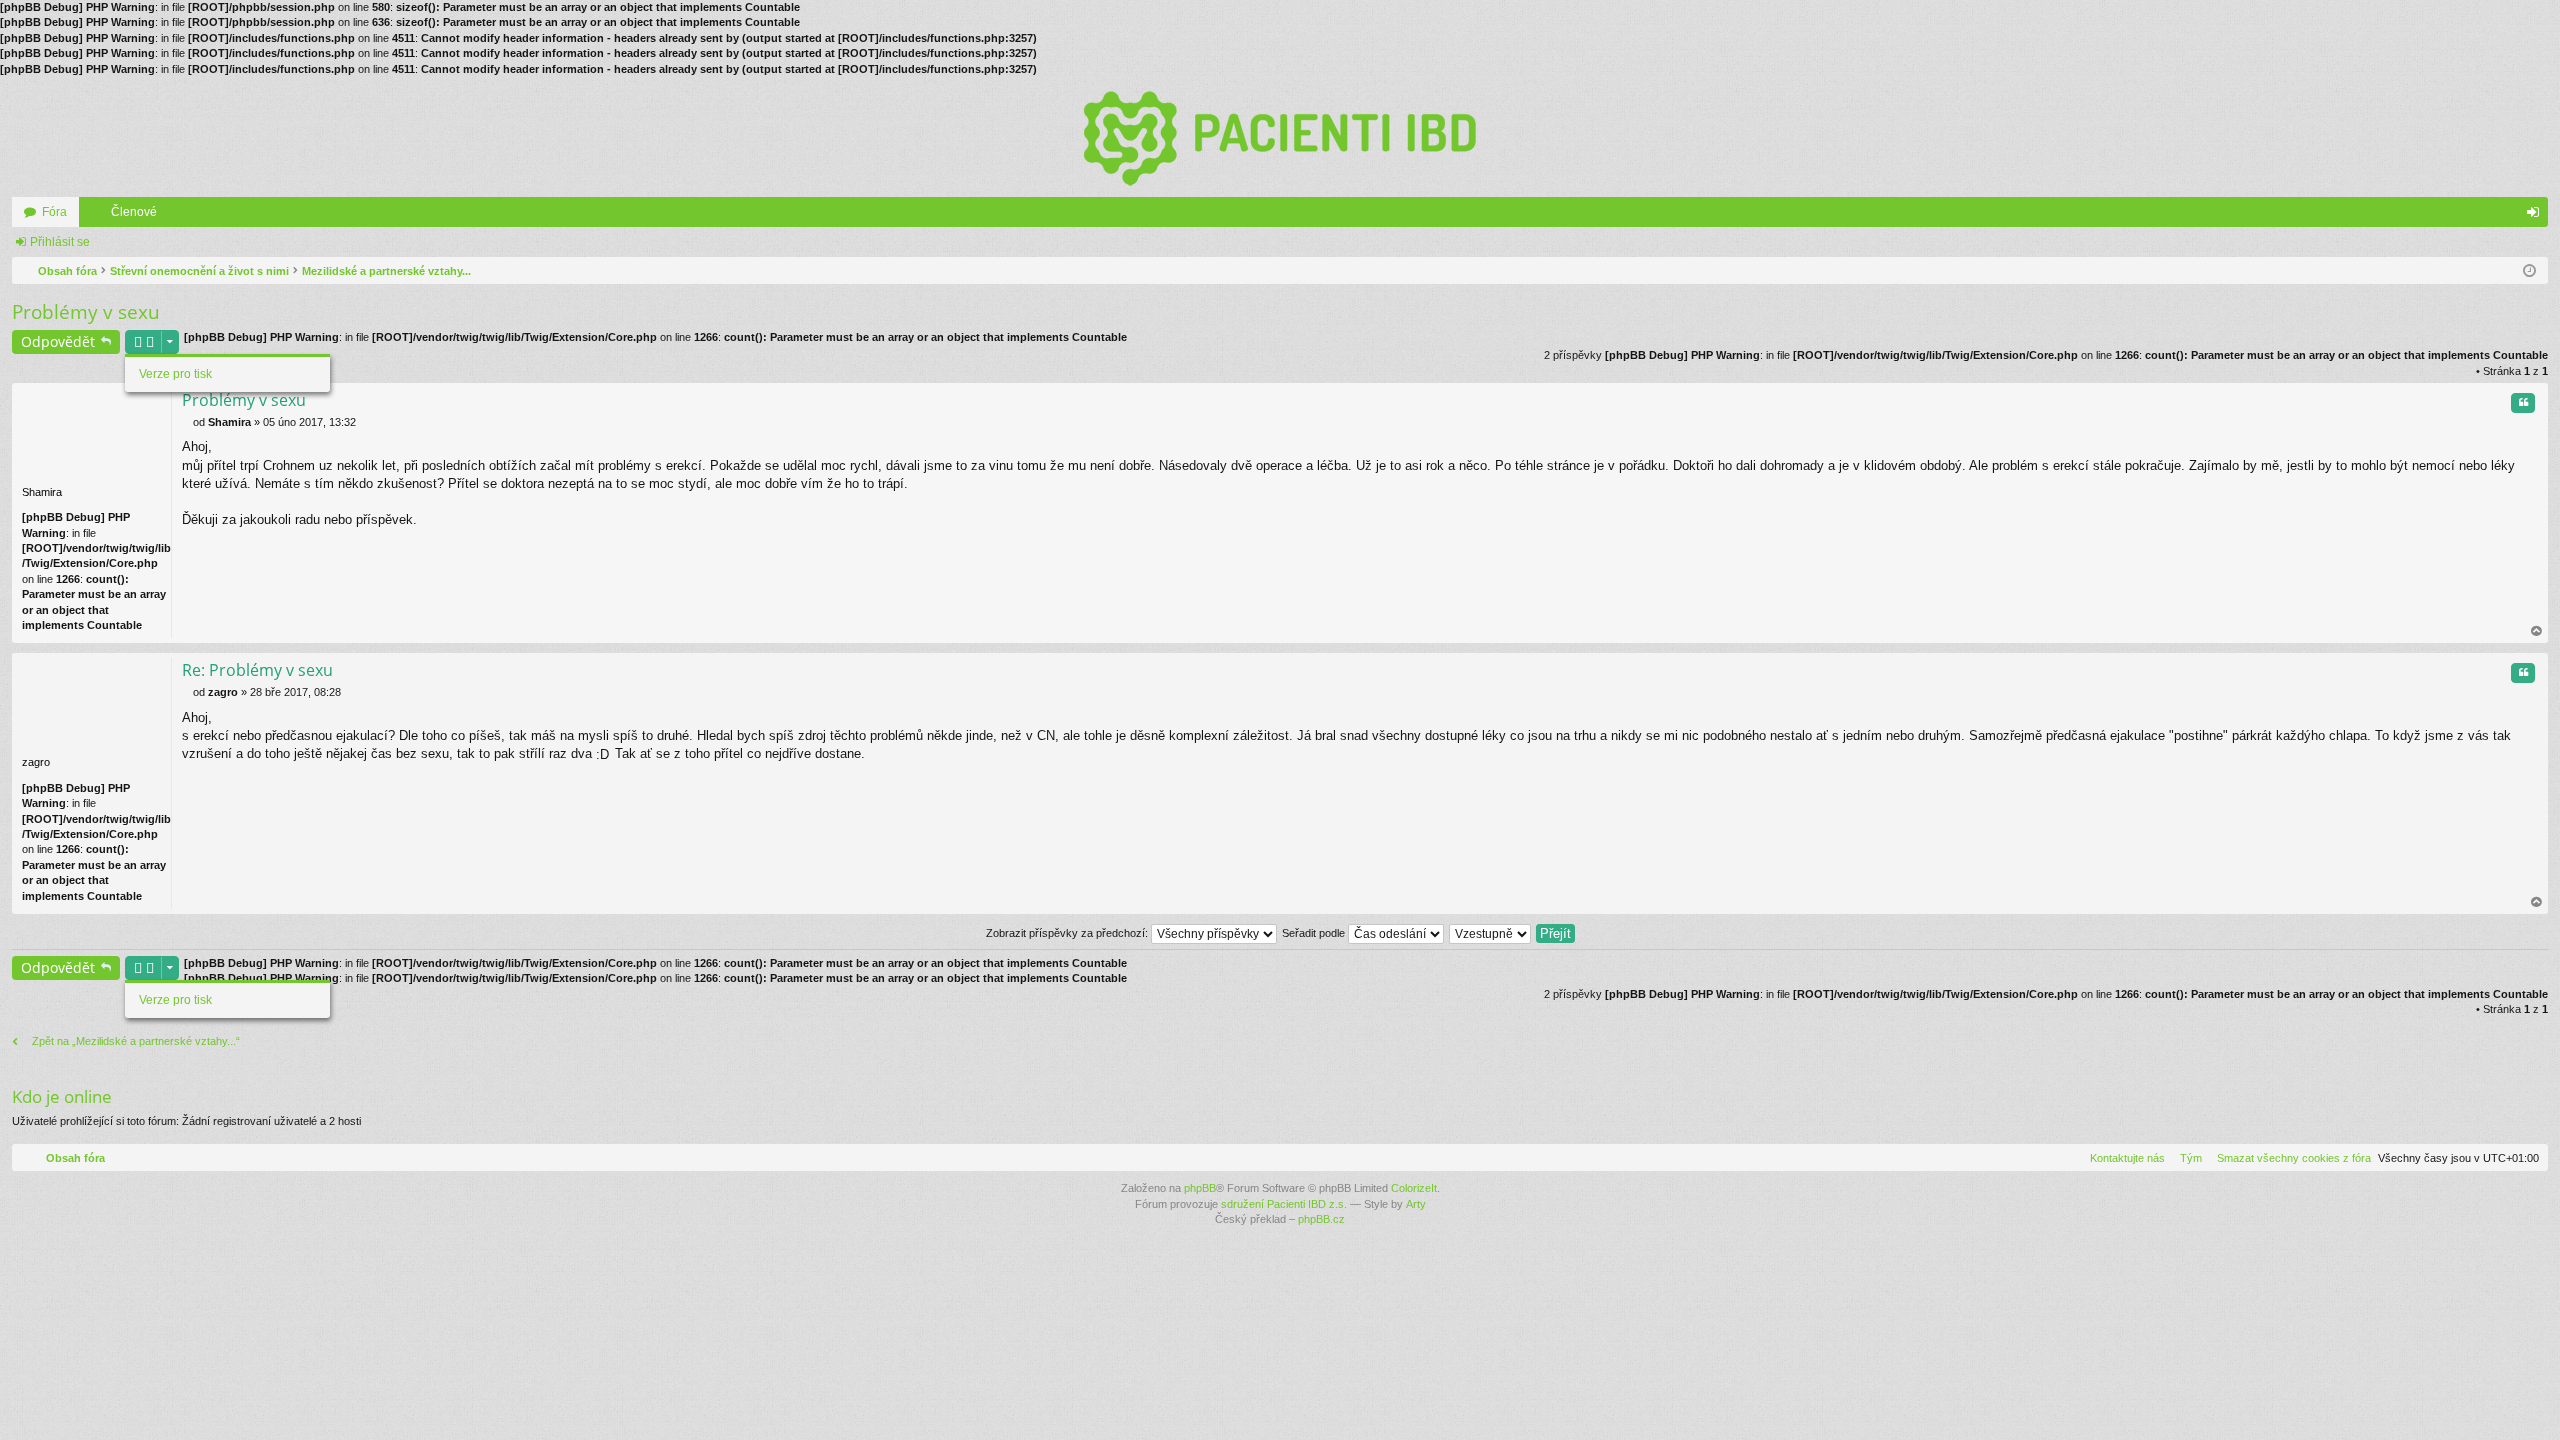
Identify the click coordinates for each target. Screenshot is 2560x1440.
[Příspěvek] (187, 422)
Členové (134, 212)
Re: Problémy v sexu (257, 670)
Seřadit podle (1315, 933)
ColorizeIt (1414, 1188)
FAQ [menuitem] (2509, 216)
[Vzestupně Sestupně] (1491, 933)
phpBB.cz (1321, 1219)
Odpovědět (58, 341)
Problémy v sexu (86, 312)
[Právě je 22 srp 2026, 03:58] (2529, 271)
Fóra (54, 212)
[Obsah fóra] (1280, 137)
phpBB (1200, 1188)
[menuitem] (2290, 1158)
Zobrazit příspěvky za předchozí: (1068, 933)
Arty (1416, 1204)
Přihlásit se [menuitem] (2537, 216)
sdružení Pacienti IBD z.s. (1284, 1204)
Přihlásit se (60, 242)
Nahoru (2537, 631)
